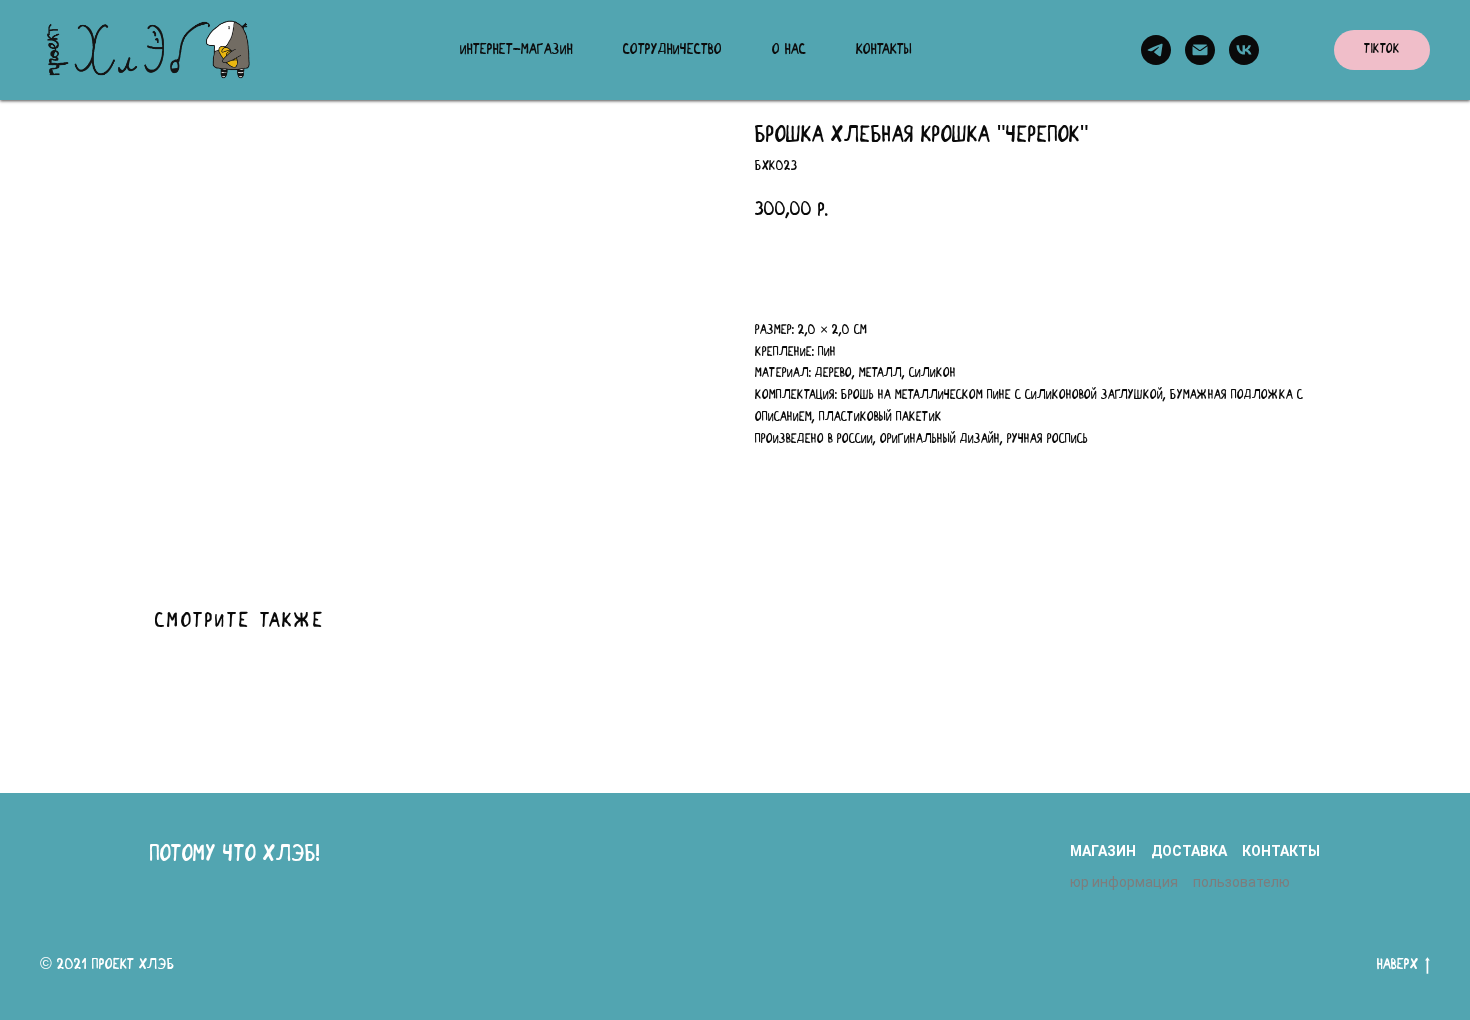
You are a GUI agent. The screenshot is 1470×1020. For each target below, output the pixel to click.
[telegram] (1156, 50)
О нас (789, 50)
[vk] (1244, 50)
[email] (1200, 50)
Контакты (884, 50)
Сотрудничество (672, 50)
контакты (1281, 851)
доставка (1189, 851)
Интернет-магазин (516, 50)
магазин (1103, 851)
